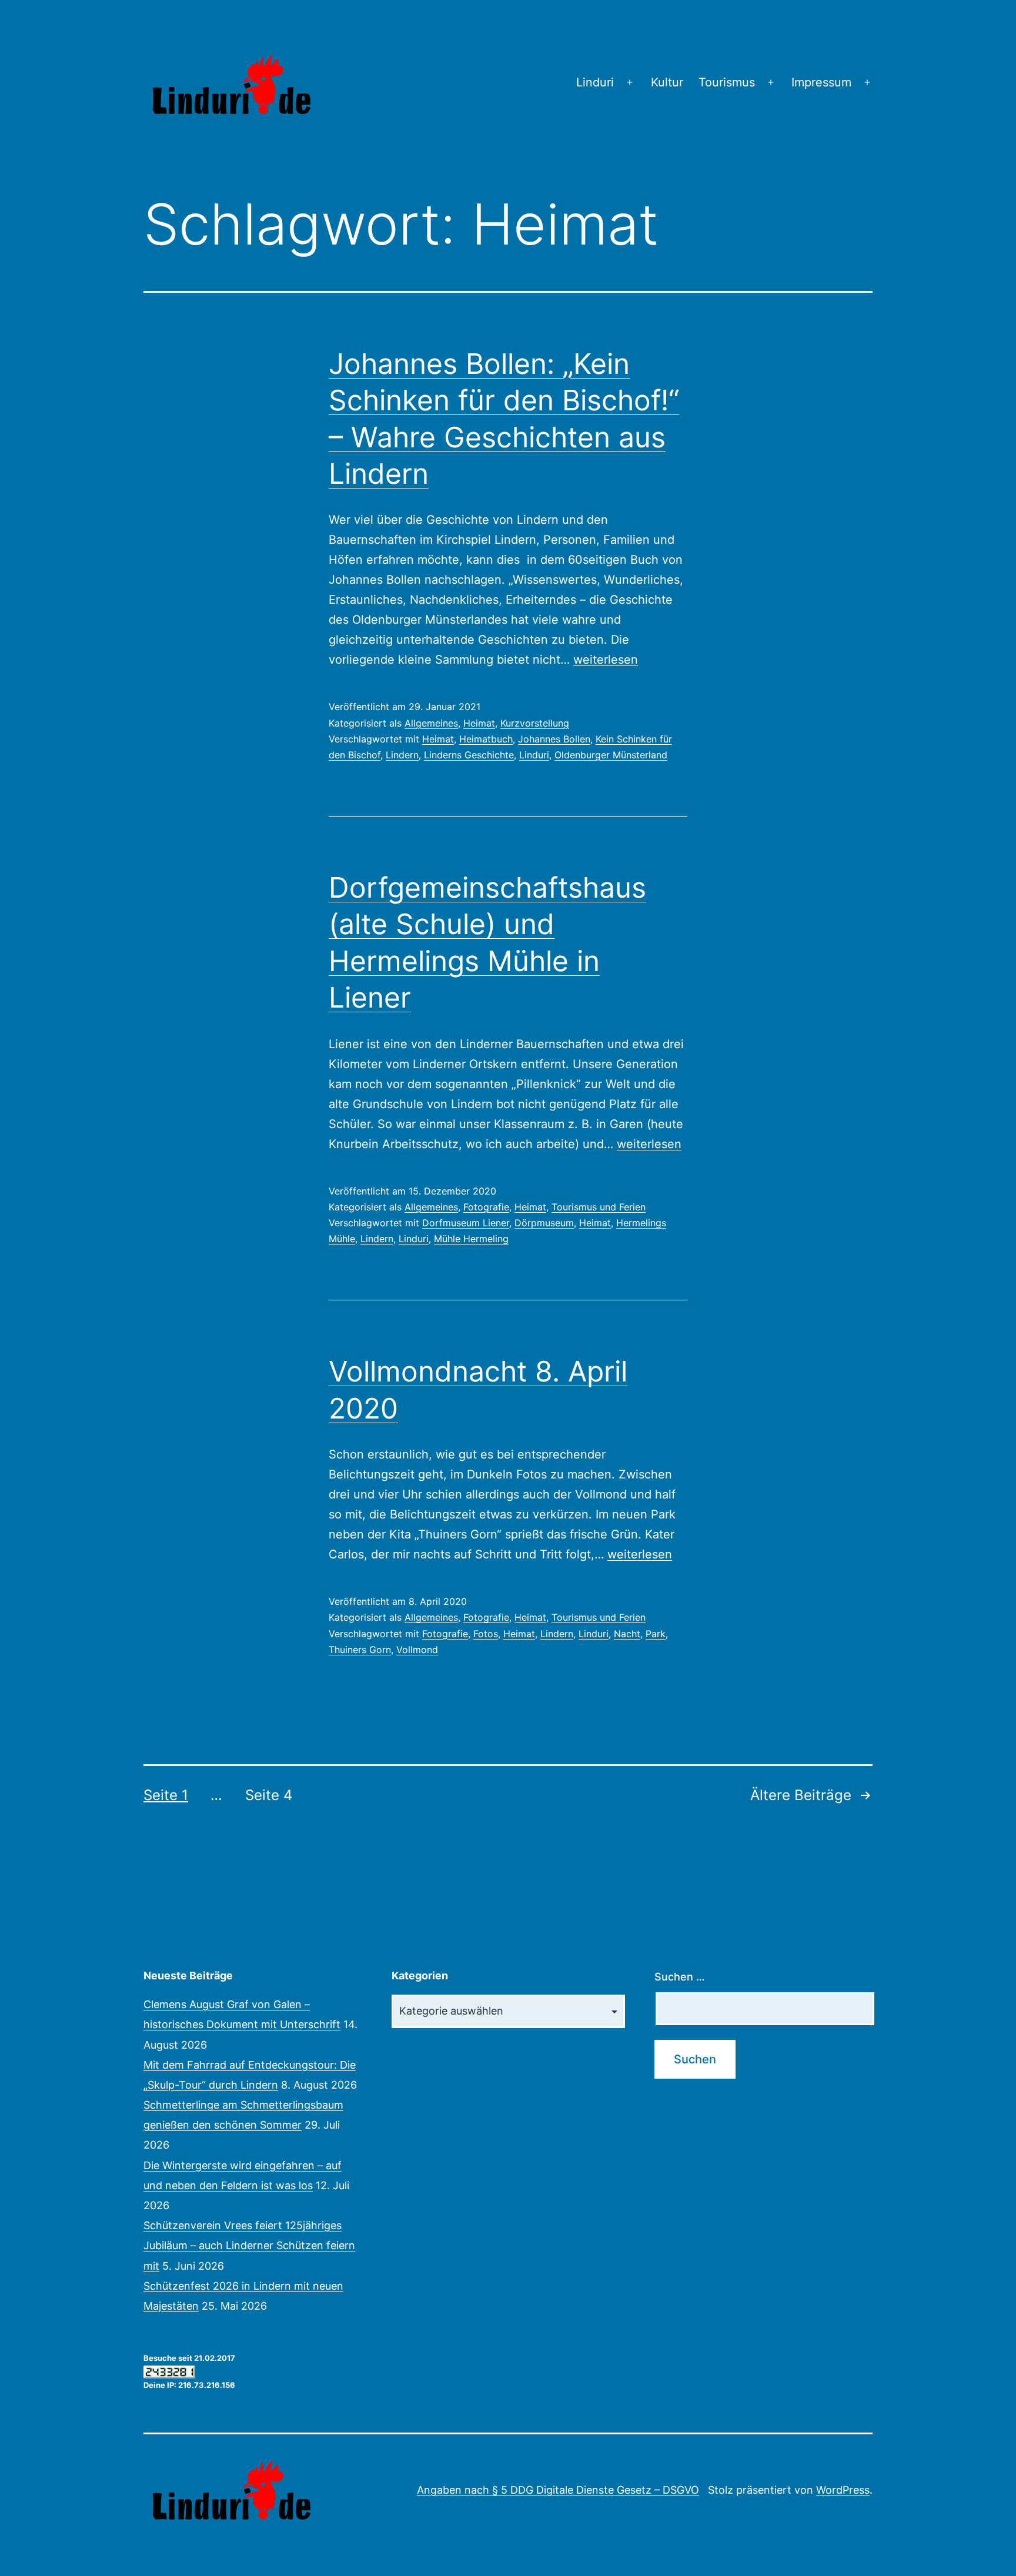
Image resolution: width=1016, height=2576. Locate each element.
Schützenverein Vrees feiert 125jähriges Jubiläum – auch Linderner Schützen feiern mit (249, 2245)
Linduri (595, 82)
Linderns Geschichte (469, 755)
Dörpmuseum (544, 1223)
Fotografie (486, 1207)
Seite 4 (269, 1795)
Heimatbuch (486, 739)
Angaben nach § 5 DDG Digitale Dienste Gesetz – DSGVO (558, 2490)
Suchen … (680, 1977)
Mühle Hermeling (471, 1239)
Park (656, 1634)
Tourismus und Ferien (599, 1207)
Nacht (627, 1634)
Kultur (667, 82)
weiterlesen (606, 660)
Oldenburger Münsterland (611, 755)
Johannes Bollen (554, 739)
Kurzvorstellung (535, 723)
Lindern (402, 755)
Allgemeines (431, 723)
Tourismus (727, 82)
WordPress (843, 2490)
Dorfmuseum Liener (466, 1223)
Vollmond (417, 1650)
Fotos (486, 1634)
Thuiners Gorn (360, 1650)
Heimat (479, 723)
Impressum (821, 82)
